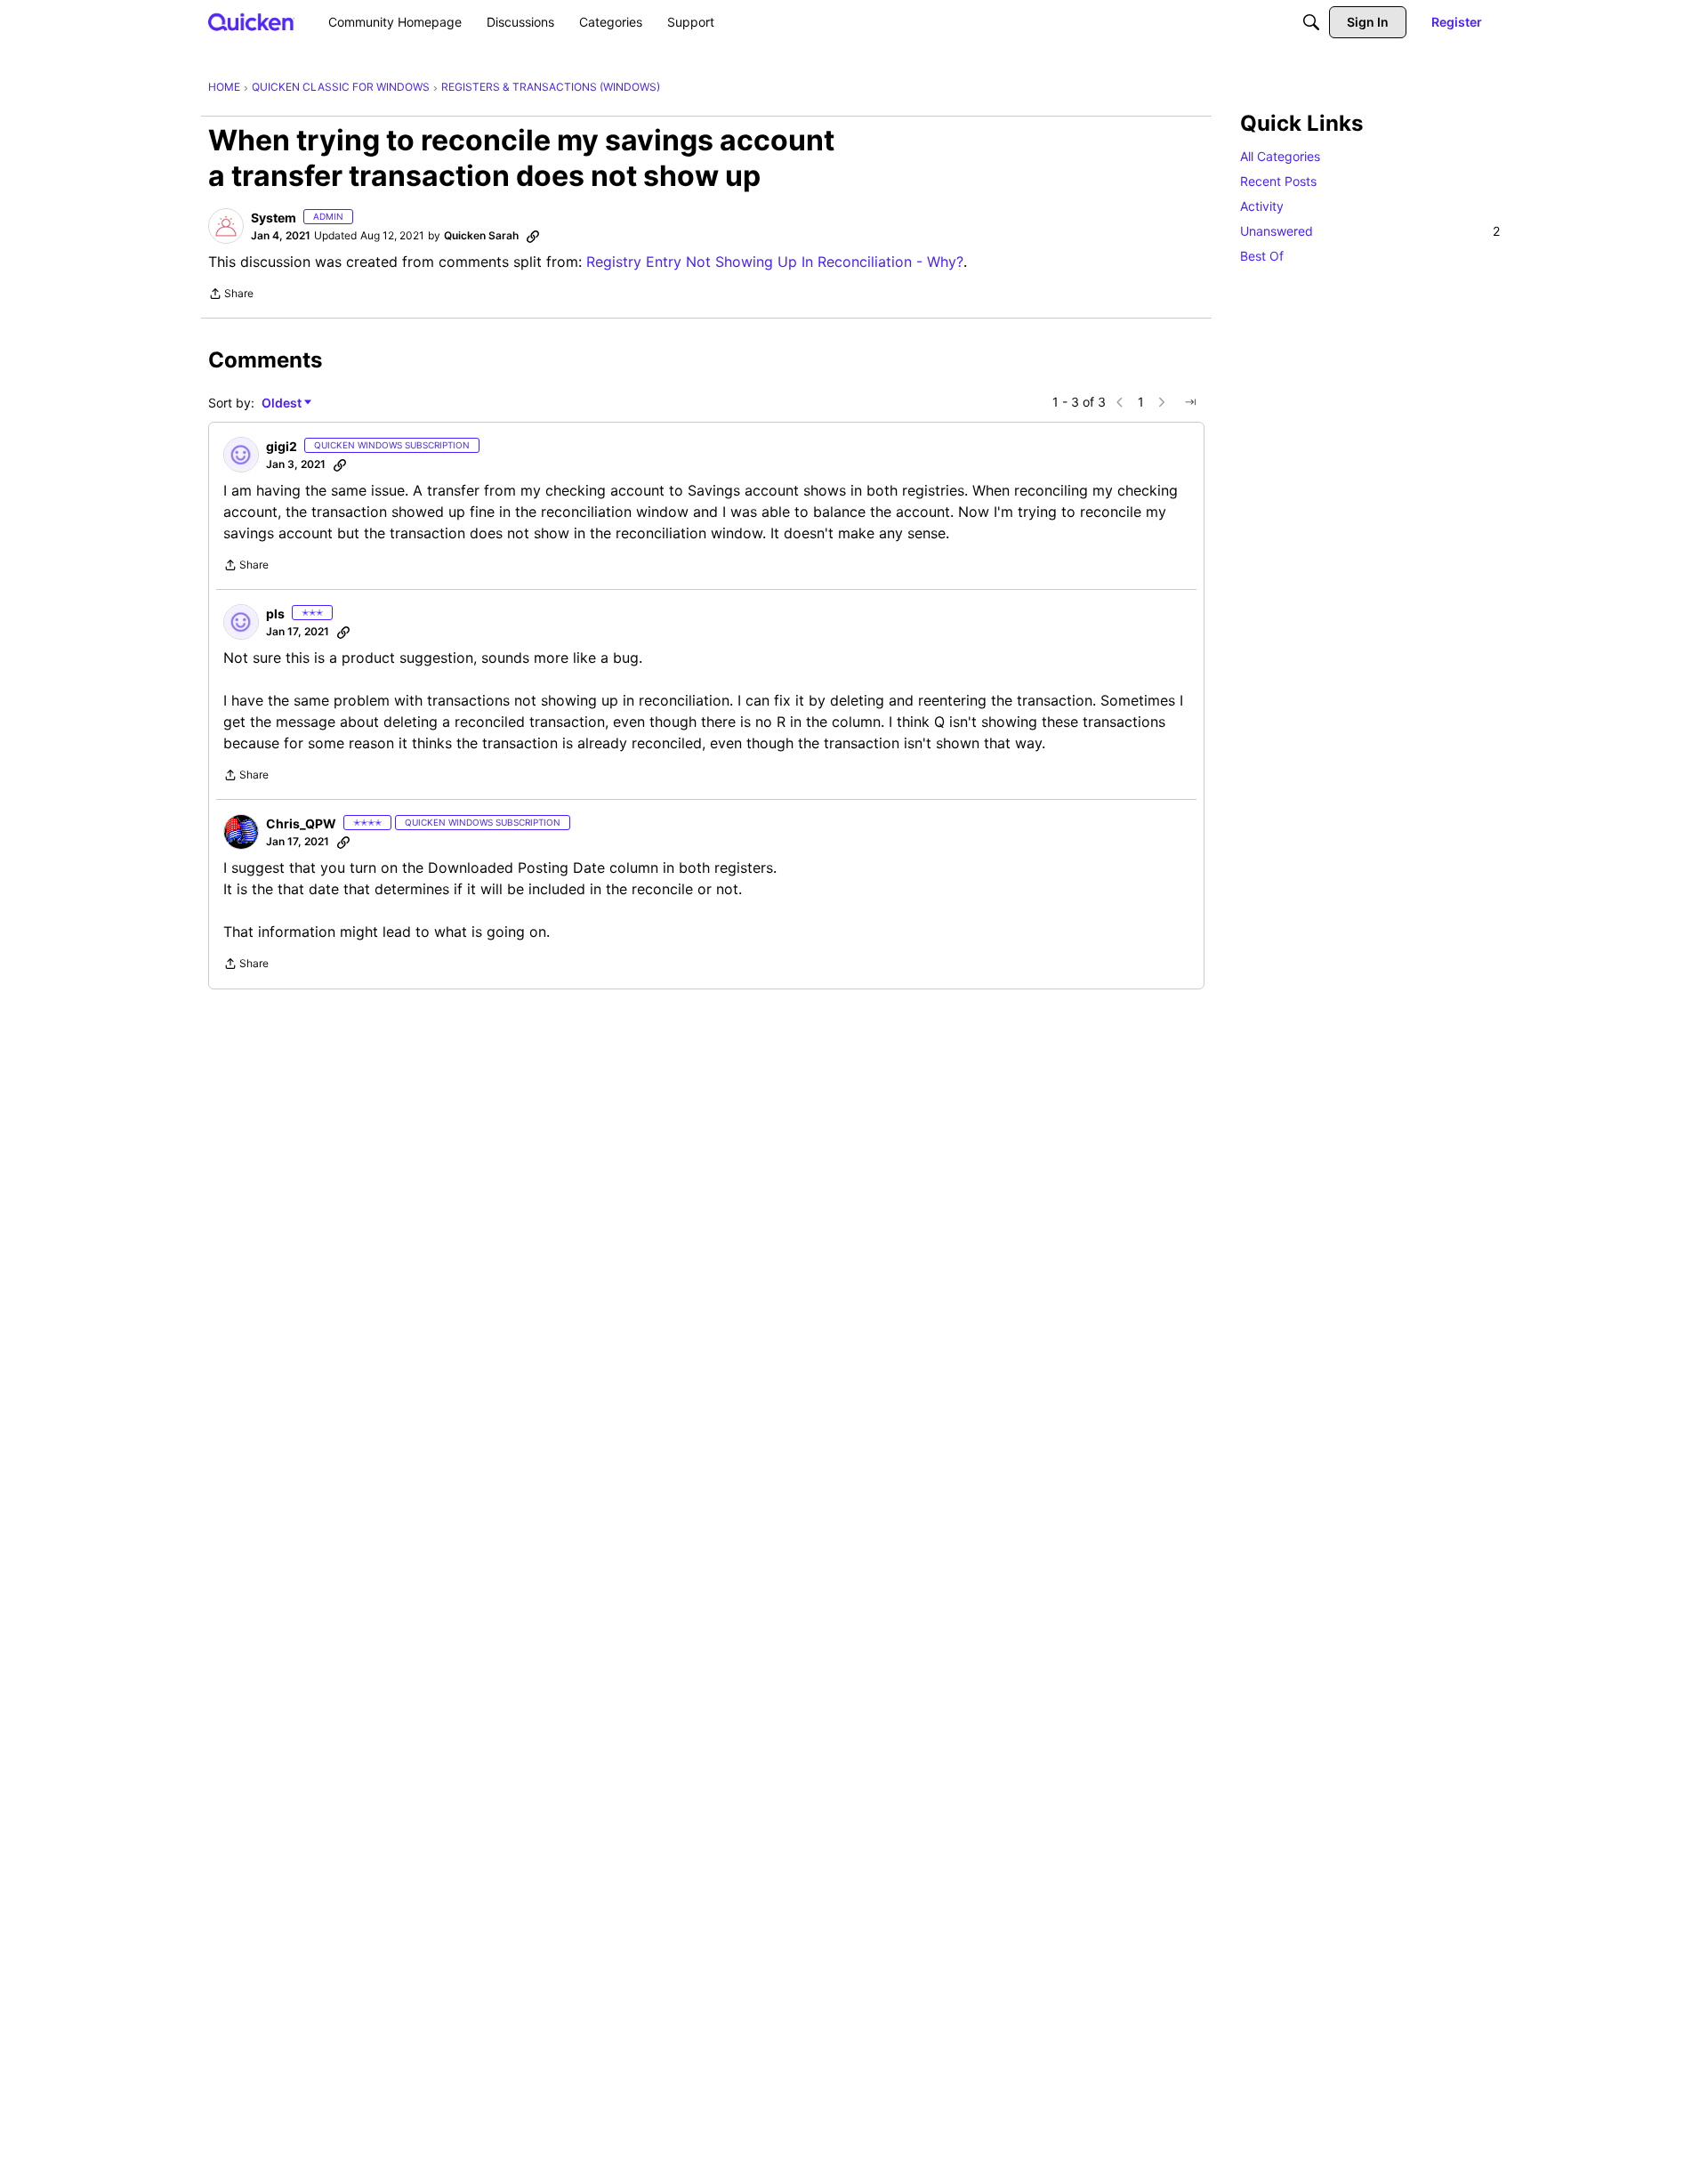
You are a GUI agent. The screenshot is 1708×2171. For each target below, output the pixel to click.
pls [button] (275, 613)
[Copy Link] (533, 236)
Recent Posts (1278, 181)
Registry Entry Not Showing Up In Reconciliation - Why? (775, 262)
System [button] (274, 218)
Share (231, 295)
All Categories (1280, 156)
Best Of (1262, 256)
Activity (1262, 206)
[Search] (1311, 22)
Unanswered (1370, 231)
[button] (226, 226)
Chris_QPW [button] (301, 823)
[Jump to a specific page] (1190, 402)
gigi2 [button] (282, 446)
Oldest (283, 404)
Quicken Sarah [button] (481, 235)
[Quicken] (251, 22)
